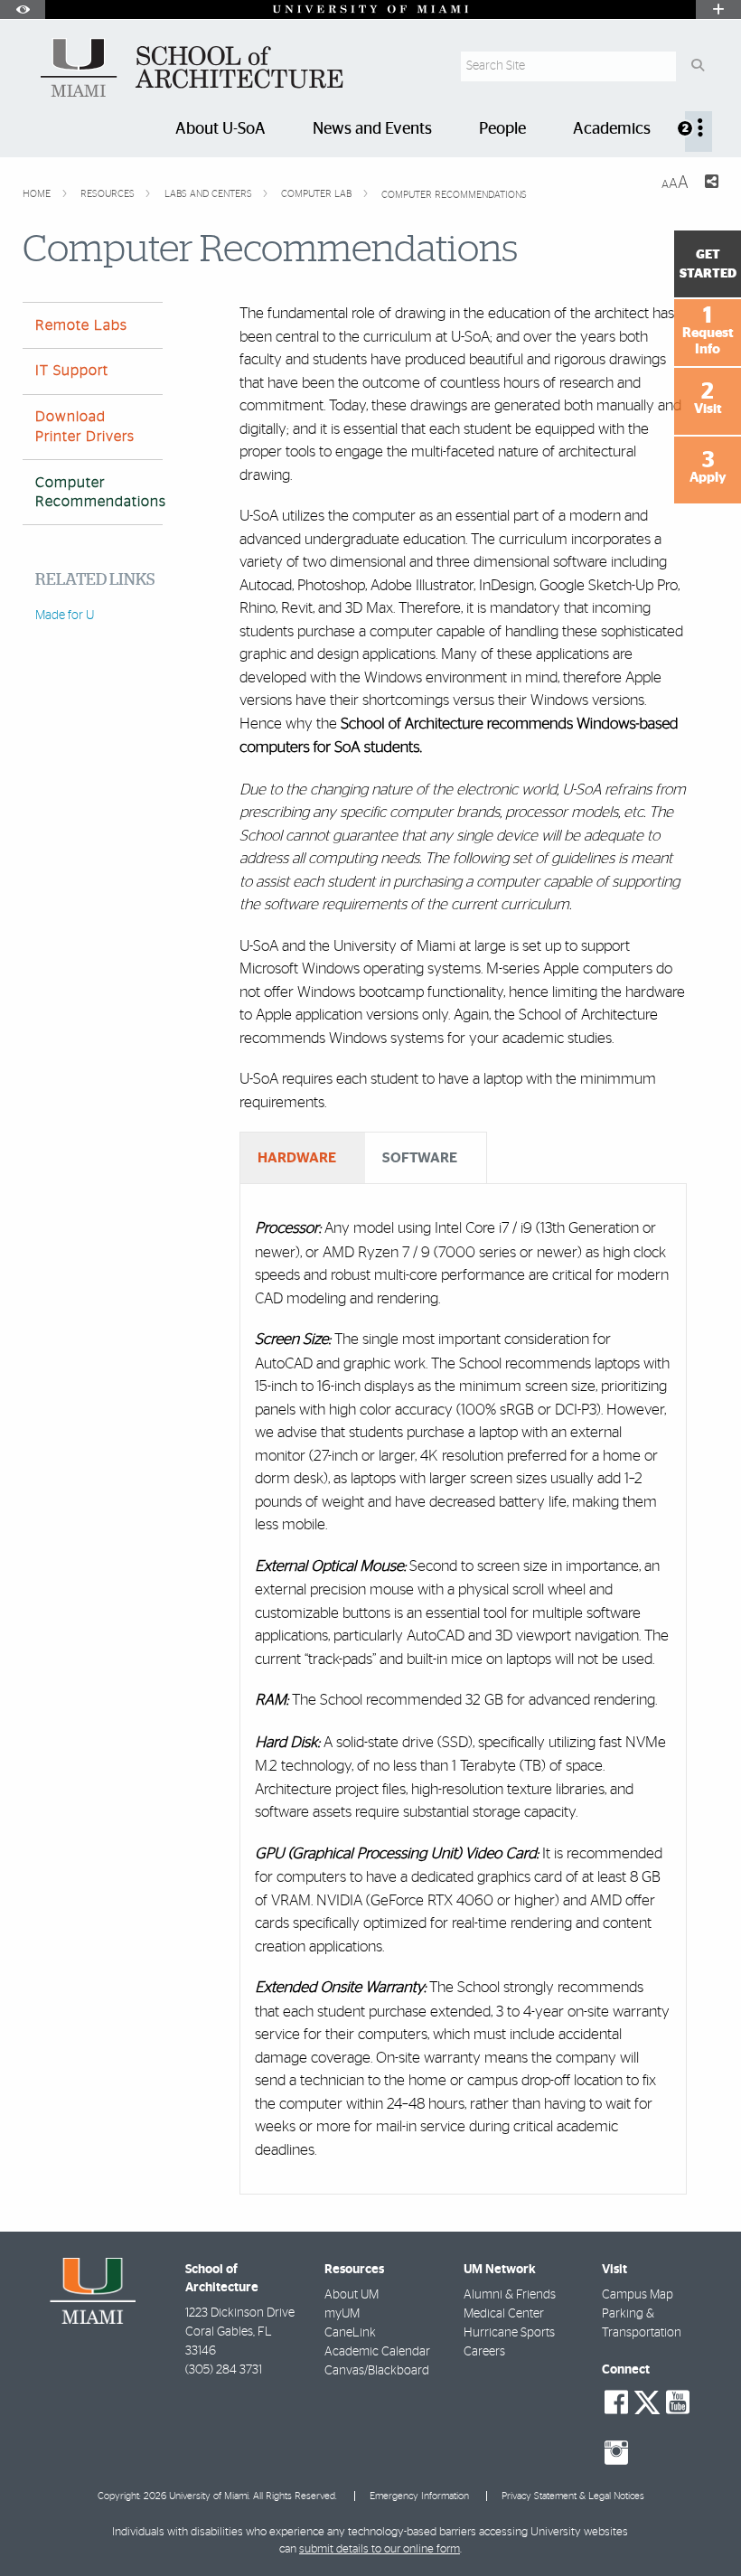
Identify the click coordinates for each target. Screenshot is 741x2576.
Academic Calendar (377, 2352)
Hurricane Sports (509, 2333)
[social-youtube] (678, 2402)
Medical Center (504, 2314)
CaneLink (350, 2333)
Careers (484, 2352)
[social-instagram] (616, 2453)
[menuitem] (699, 132)
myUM (342, 2314)
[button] (701, 2525)
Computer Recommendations (454, 195)
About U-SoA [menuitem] (220, 129)
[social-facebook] (616, 2402)
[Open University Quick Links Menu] (718, 9)
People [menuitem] (502, 129)
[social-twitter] (647, 2401)
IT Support (72, 371)
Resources (109, 194)
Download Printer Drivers (85, 426)
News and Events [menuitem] (372, 129)
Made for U (65, 616)
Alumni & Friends (510, 2295)
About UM (352, 2295)
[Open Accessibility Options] (23, 9)
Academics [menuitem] (612, 129)
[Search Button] (697, 66)
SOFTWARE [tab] (420, 1158)
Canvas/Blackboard (377, 2371)
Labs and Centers (210, 194)
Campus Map (638, 2295)
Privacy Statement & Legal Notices (573, 2496)
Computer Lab (318, 194)
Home (38, 194)
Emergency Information (419, 2496)
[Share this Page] (711, 184)
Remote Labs (81, 325)
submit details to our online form (380, 2549)
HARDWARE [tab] (297, 1158)
